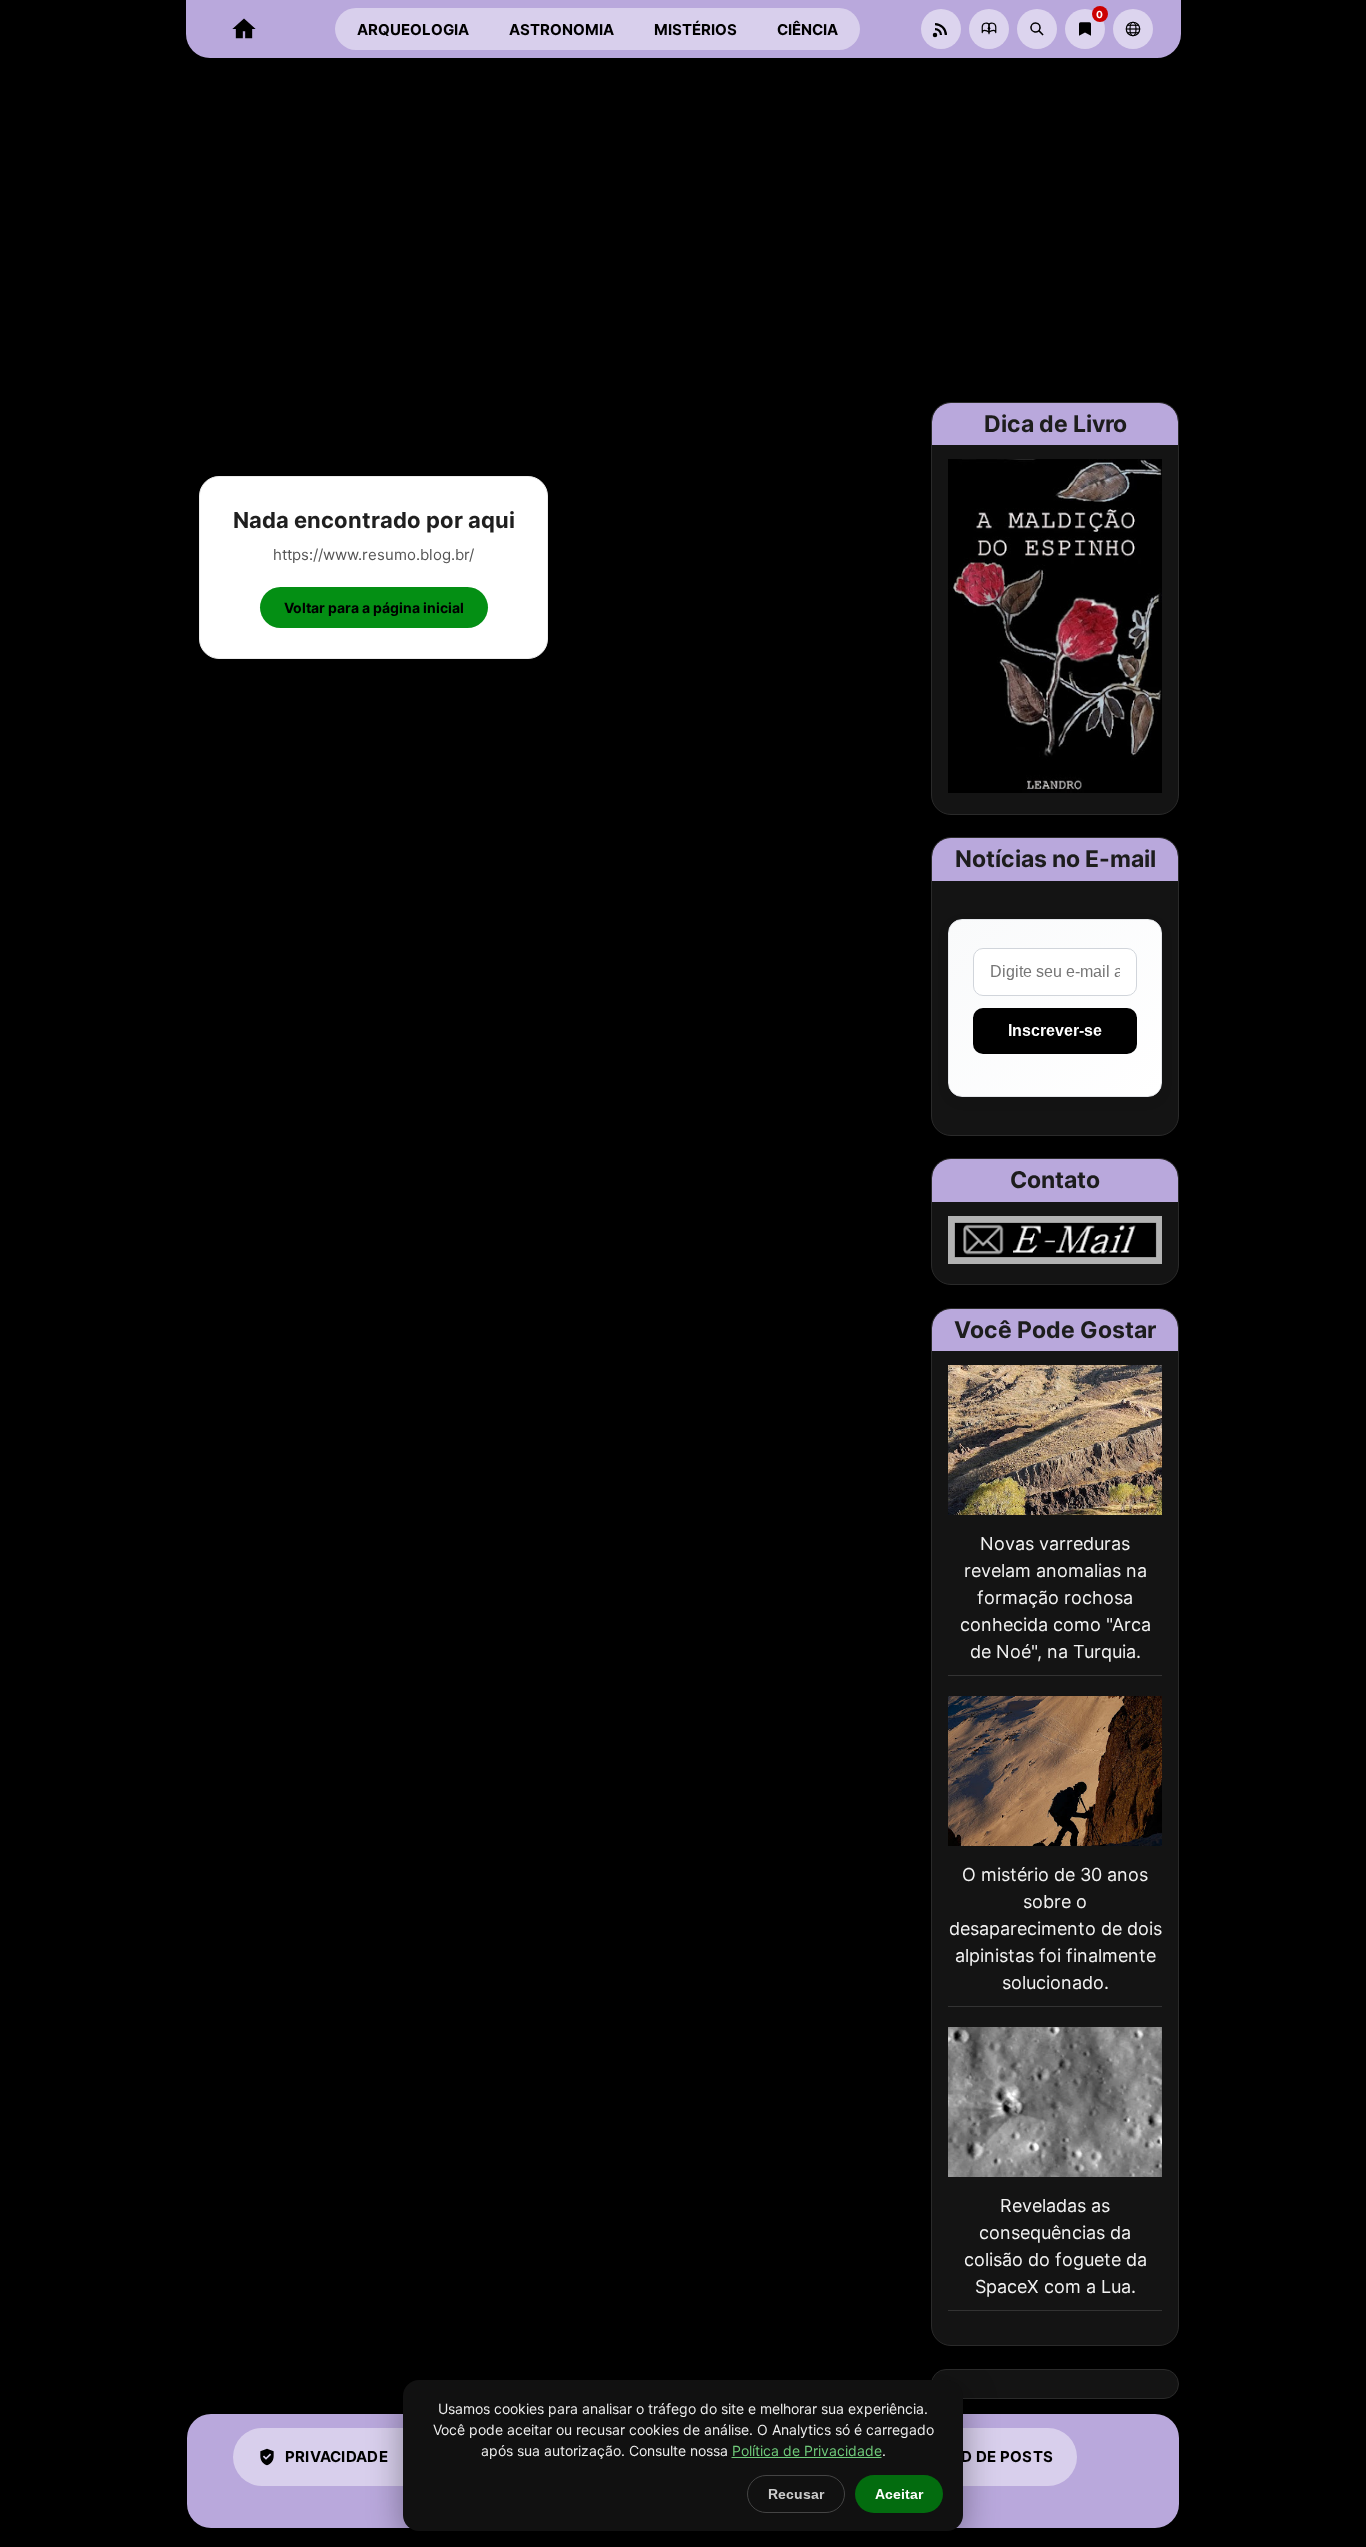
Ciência (807, 29)
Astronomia (561, 29)
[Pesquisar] (1037, 29)
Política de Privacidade (807, 2450)
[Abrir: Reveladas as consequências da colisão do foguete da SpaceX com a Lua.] (1055, 2102)
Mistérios (695, 29)
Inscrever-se (1055, 1030)
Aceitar (899, 2494)
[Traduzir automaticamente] (1133, 29)
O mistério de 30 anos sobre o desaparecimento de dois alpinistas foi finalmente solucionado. (1055, 1928)
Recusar (796, 2494)
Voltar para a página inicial (374, 607)
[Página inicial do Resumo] (244, 29)
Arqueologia (413, 29)
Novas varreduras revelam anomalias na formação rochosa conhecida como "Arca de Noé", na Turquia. (1055, 1597)
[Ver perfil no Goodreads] (989, 29)
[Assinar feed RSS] (941, 29)
